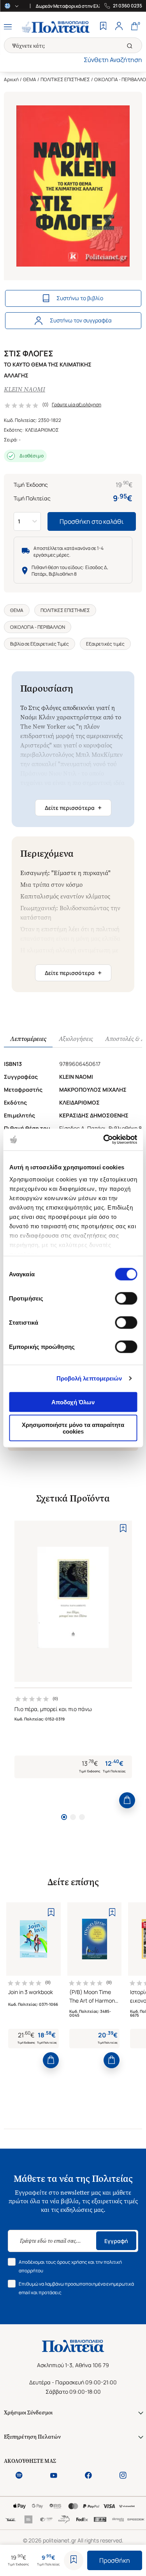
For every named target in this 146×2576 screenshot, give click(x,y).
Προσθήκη (115, 2560)
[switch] (126, 1298)
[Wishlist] (103, 27)
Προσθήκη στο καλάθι (92, 521)
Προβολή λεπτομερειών (89, 1378)
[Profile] (119, 27)
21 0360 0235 (128, 6)
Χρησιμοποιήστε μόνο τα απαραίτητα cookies (73, 1428)
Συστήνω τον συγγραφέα (81, 320)
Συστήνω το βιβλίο (80, 298)
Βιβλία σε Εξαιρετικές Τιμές (40, 644)
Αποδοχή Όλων (73, 1402)
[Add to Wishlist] (74, 2560)
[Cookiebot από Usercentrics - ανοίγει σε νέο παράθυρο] (104, 1140)
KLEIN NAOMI (25, 389)
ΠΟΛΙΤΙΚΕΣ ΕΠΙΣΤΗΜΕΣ (65, 79)
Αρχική (11, 79)
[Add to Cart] (127, 1800)
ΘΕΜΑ (30, 79)
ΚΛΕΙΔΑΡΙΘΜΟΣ (42, 430)
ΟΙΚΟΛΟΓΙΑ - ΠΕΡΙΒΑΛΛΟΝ (38, 627)
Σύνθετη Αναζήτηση (113, 60)
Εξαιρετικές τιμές (105, 644)
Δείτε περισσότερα (73, 808)
